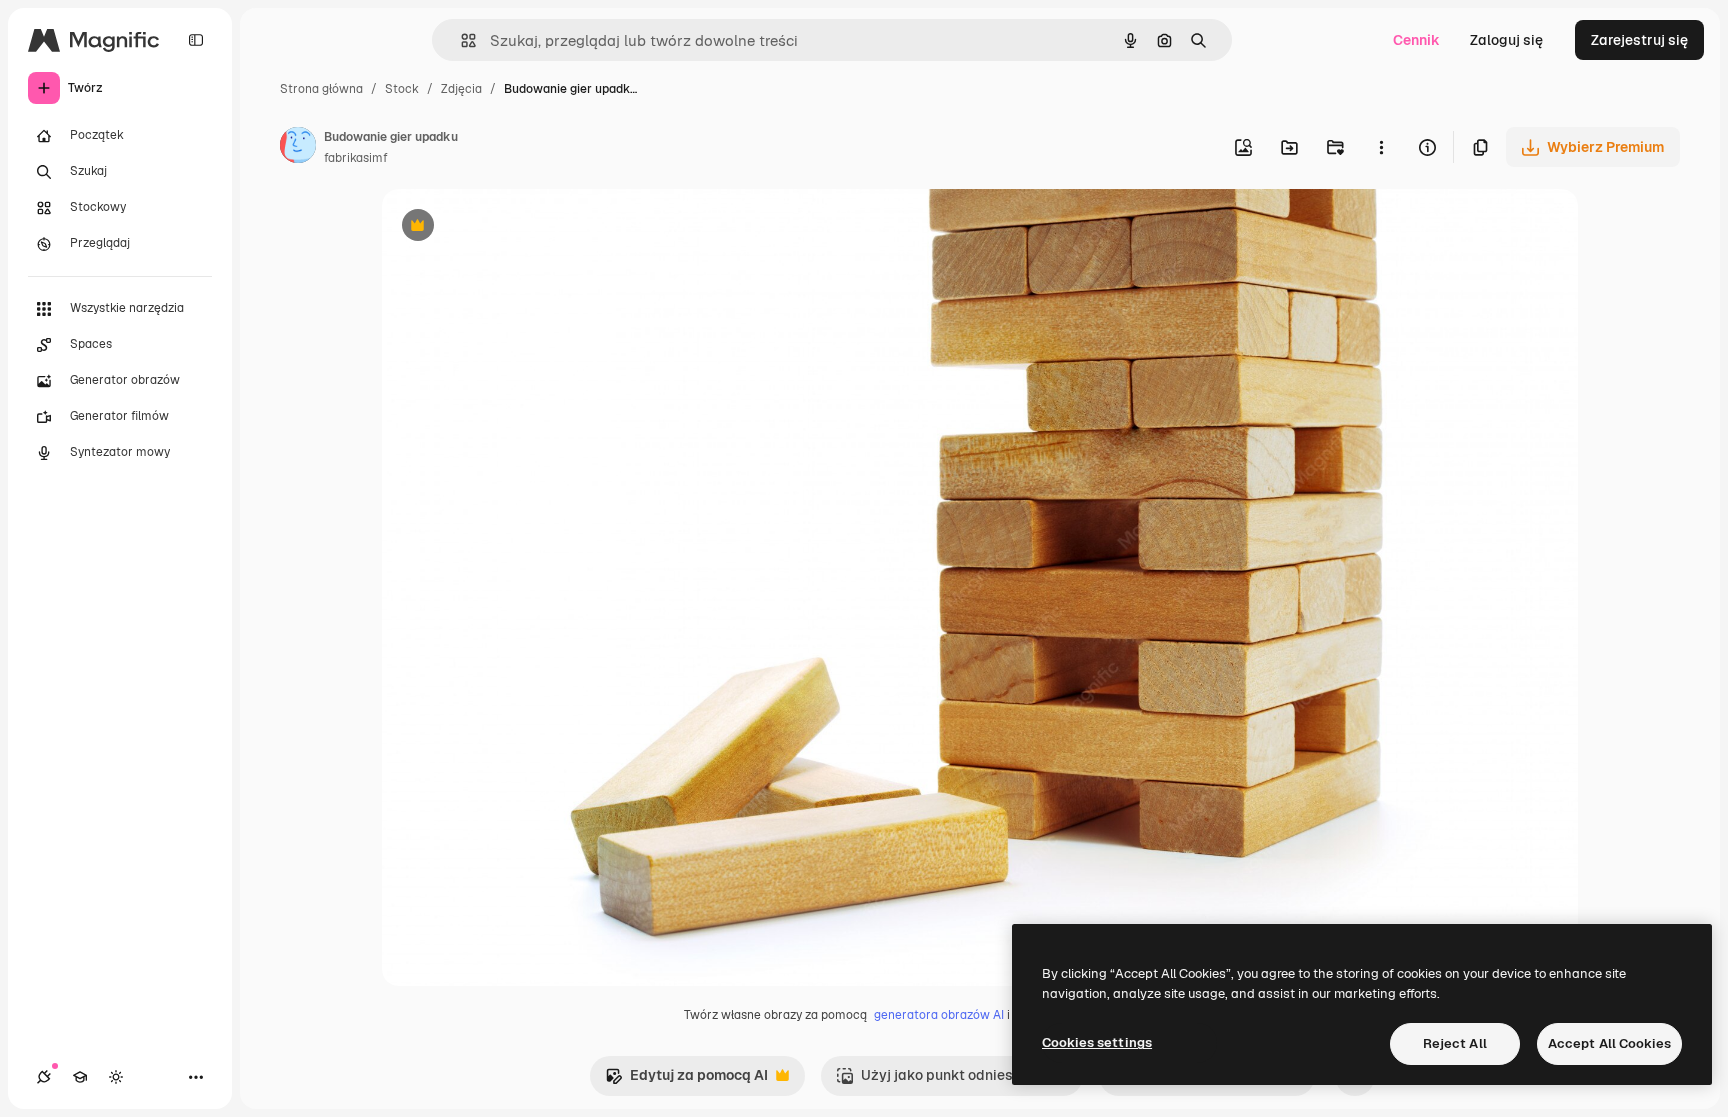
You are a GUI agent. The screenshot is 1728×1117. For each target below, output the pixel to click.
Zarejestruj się (1639, 40)
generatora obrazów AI (939, 1015)
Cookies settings (1097, 1042)
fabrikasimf (356, 158)
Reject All (1455, 1043)
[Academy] (80, 1077)
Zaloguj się (1506, 40)
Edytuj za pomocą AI (686, 1080)
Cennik (1416, 40)
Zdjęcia (461, 89)
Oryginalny (520, 227)
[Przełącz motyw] (116, 1077)
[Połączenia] (44, 1077)
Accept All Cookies (1609, 1043)
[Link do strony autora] (298, 148)
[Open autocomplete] (460, 40)
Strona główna (321, 89)
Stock (402, 89)
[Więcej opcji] (1381, 147)
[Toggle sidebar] (196, 40)
